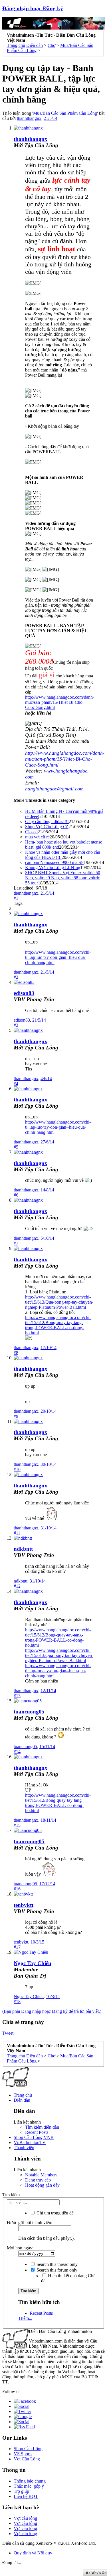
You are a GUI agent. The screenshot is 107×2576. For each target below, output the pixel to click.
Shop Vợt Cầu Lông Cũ (47, 827)
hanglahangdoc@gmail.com (54, 789)
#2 (16, 977)
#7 (16, 1243)
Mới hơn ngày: (20, 2248)
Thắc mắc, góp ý (29, 2486)
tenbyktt (24, 1905)
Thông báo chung (30, 2481)
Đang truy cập (38, 2180)
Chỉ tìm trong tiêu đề (54, 2213)
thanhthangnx (29, 118)
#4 (16, 1084)
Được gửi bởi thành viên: (30, 2223)
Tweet (8, 2033)
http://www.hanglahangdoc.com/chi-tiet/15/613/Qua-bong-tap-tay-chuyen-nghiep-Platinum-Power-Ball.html (59, 1302)
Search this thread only (56, 2264)
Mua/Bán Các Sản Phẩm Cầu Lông (65, 113)
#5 (16, 1147)
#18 (17, 2002)
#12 (17, 1586)
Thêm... (25, 2318)
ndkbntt (23, 1549)
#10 (17, 1469)
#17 (17, 1947)
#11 (17, 1533)
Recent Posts (37, 2132)
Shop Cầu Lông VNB (34, 2137)
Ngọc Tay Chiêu (29, 1996)
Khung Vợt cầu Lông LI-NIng (53, 868)
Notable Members (41, 2175)
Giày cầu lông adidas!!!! (47, 822)
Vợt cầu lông (25, 2518)
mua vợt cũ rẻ (37, 837)
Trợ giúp (21, 2491)
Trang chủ (23, 2095)
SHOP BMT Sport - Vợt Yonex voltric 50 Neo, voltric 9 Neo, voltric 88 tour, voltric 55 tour (63, 878)
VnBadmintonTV (30, 2142)
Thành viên (24, 2148)
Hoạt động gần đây (42, 2185)
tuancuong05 (29, 1712)
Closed (31, 832)
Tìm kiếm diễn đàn (42, 2127)
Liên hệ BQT (26, 2496)
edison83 (24, 993)
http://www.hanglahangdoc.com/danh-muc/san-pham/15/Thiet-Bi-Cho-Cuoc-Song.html (60, 702)
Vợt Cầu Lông (27, 2459)
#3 (16, 1025)
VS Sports (23, 2454)
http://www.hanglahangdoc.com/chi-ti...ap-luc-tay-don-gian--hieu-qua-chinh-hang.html (58, 957)
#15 (17, 1825)
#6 (16, 1195)
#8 (16, 1353)
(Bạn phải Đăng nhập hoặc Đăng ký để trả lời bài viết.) (52, 2011)
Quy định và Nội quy (33, 2553)
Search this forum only (56, 2270)
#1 (16, 898)
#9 (16, 1416)
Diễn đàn (22, 2100)
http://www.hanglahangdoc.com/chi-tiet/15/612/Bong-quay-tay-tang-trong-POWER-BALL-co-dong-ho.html (58, 1325)
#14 (17, 1752)
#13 (17, 1696)
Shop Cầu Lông (28, 2449)
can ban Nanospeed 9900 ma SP (54, 862)
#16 (17, 1889)
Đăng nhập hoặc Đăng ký (33, 8)
